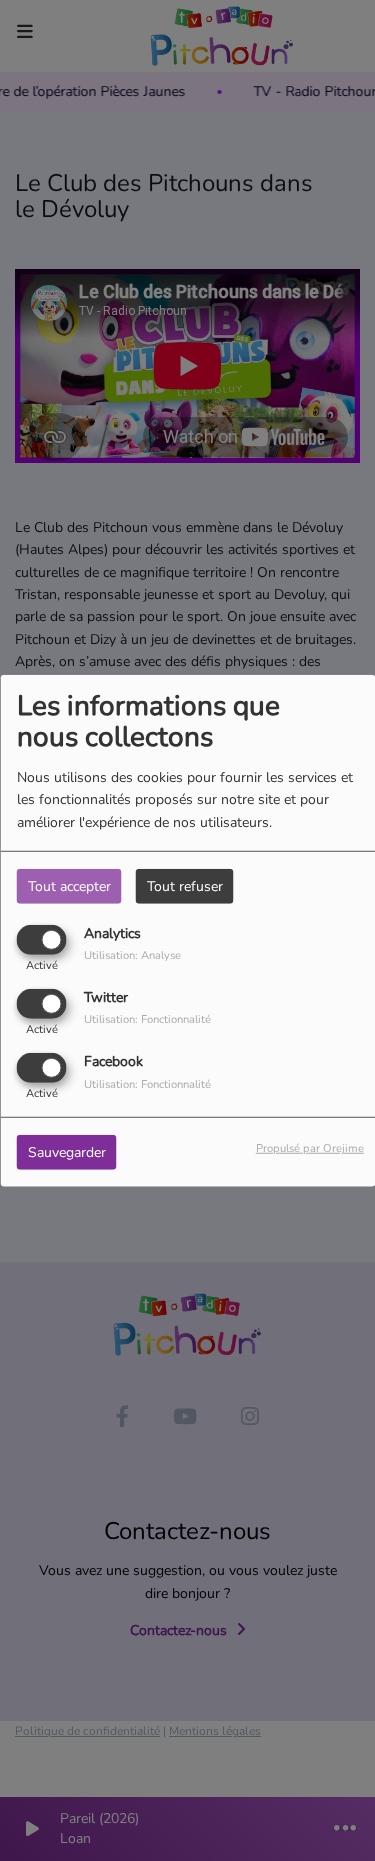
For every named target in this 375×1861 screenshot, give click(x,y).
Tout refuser (185, 885)
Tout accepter (69, 885)
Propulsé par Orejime (310, 1148)
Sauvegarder (67, 1152)
